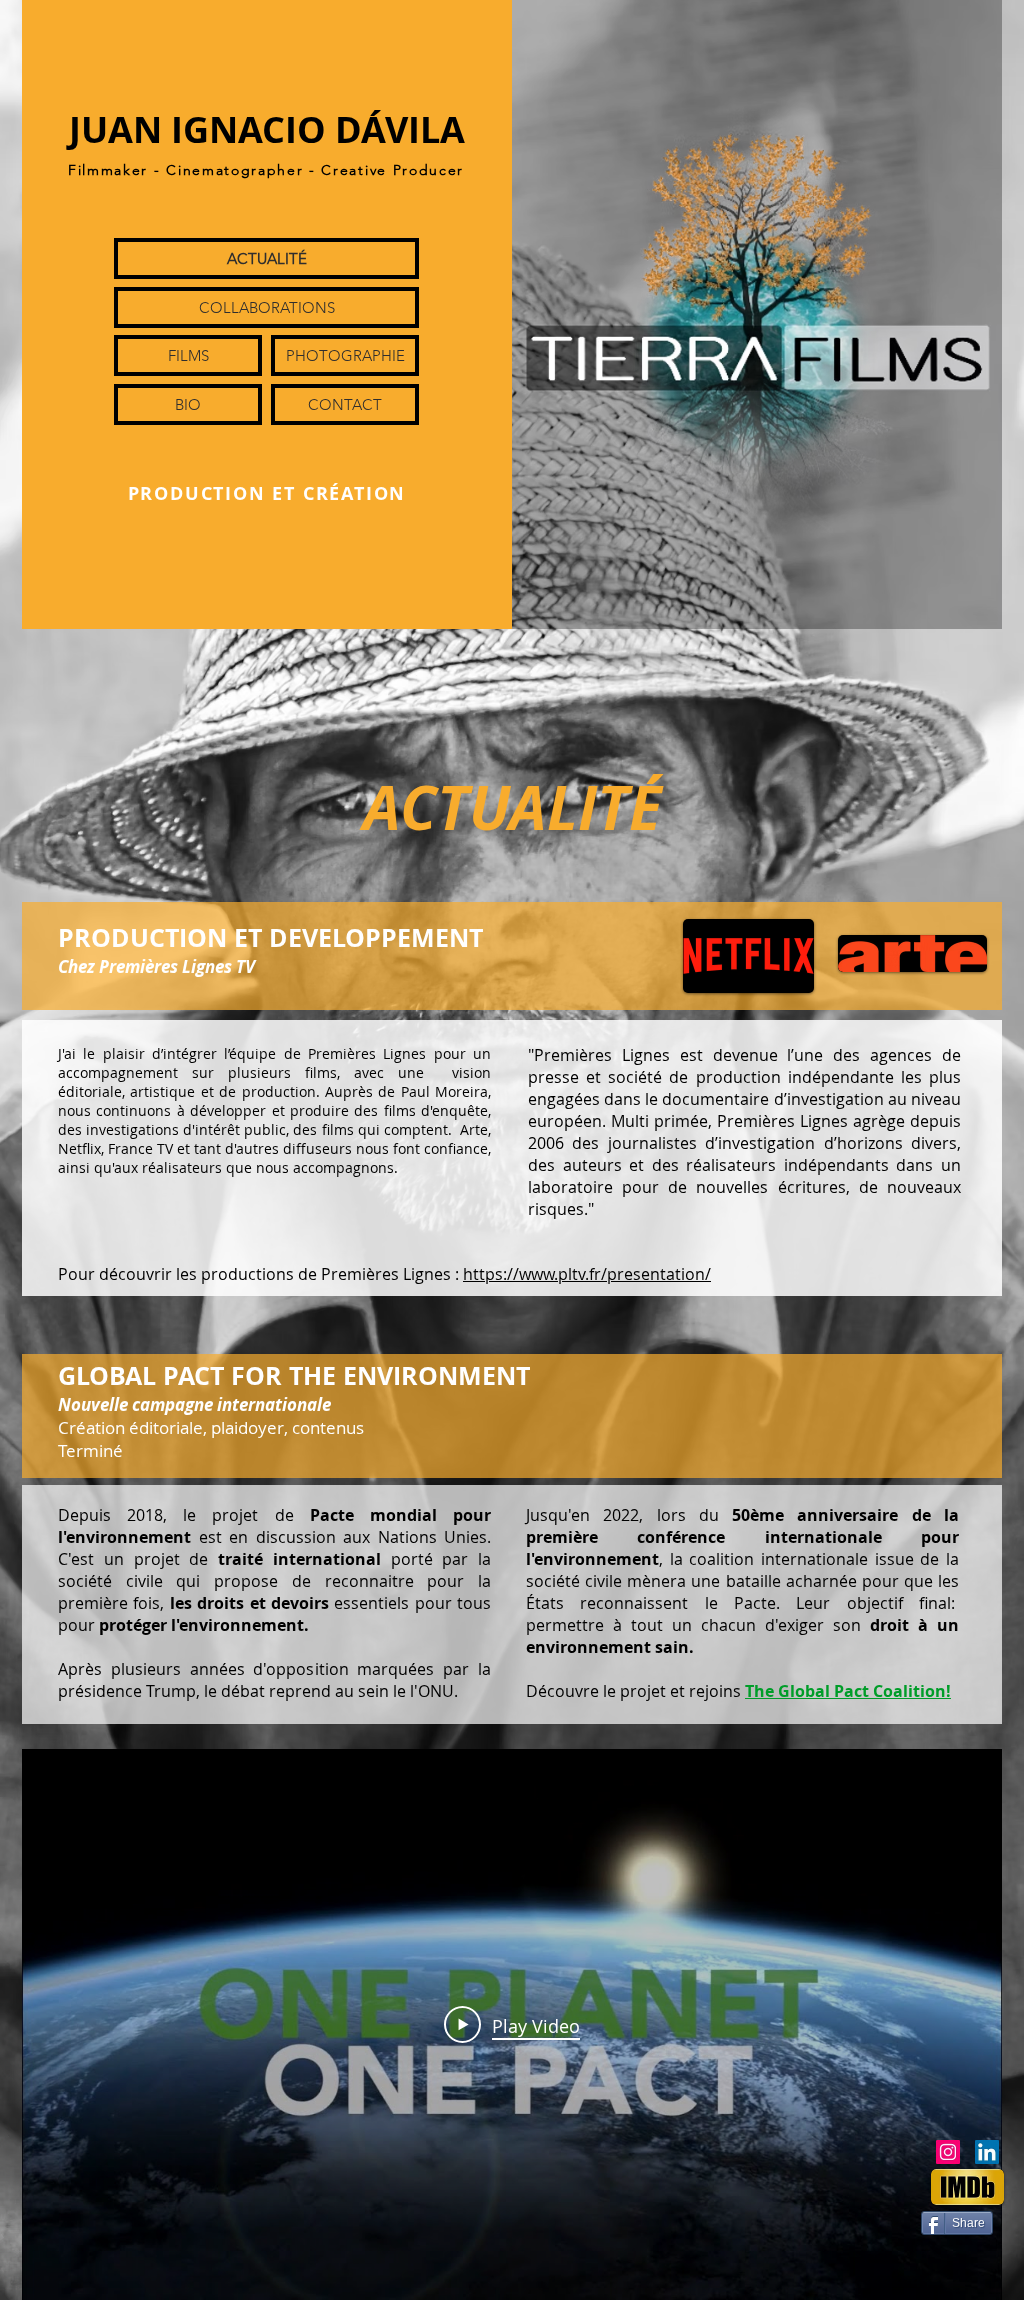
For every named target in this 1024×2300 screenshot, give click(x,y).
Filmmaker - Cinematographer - (194, 170)
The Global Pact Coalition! (848, 1691)
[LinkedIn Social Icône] (987, 2152)
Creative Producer (392, 170)
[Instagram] (948, 2152)
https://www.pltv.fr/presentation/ (587, 1274)
